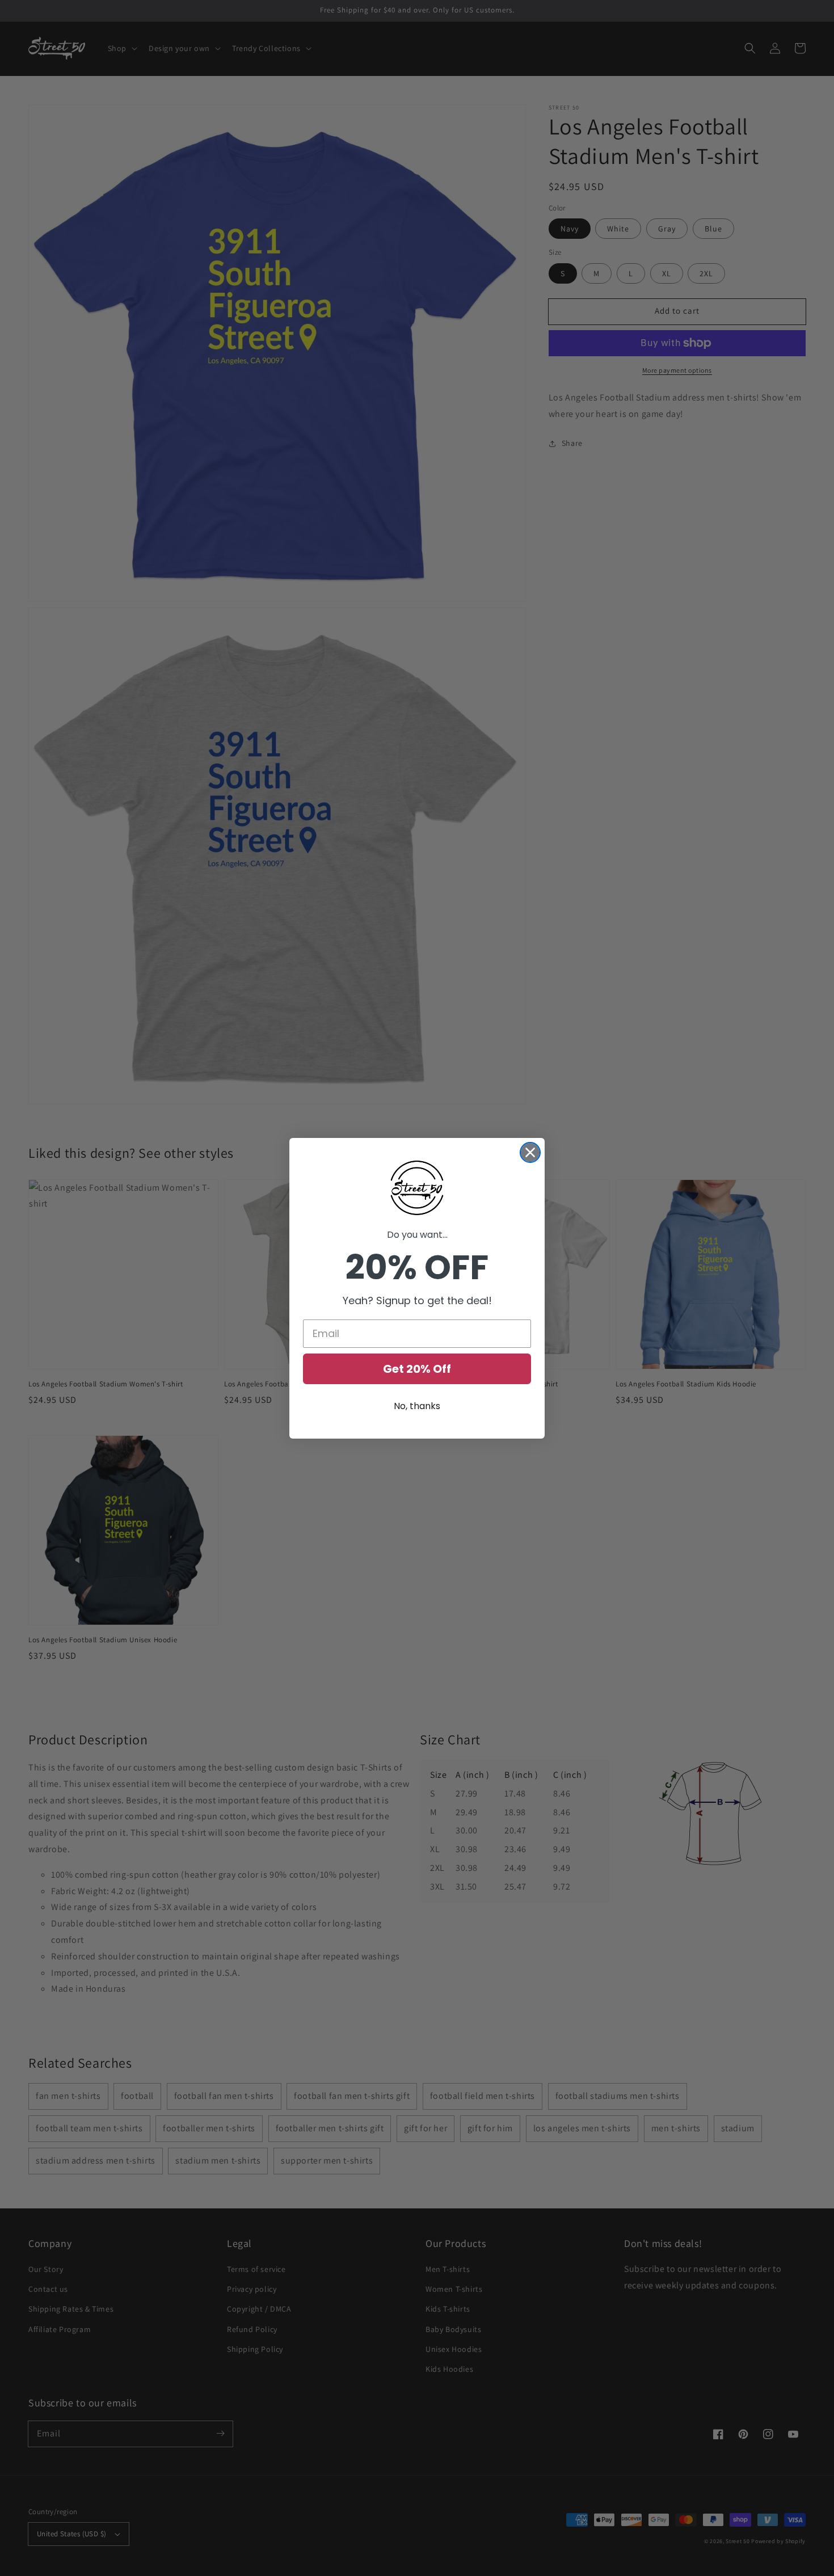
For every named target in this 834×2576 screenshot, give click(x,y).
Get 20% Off (417, 1369)
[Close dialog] (530, 1152)
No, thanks (417, 1406)
